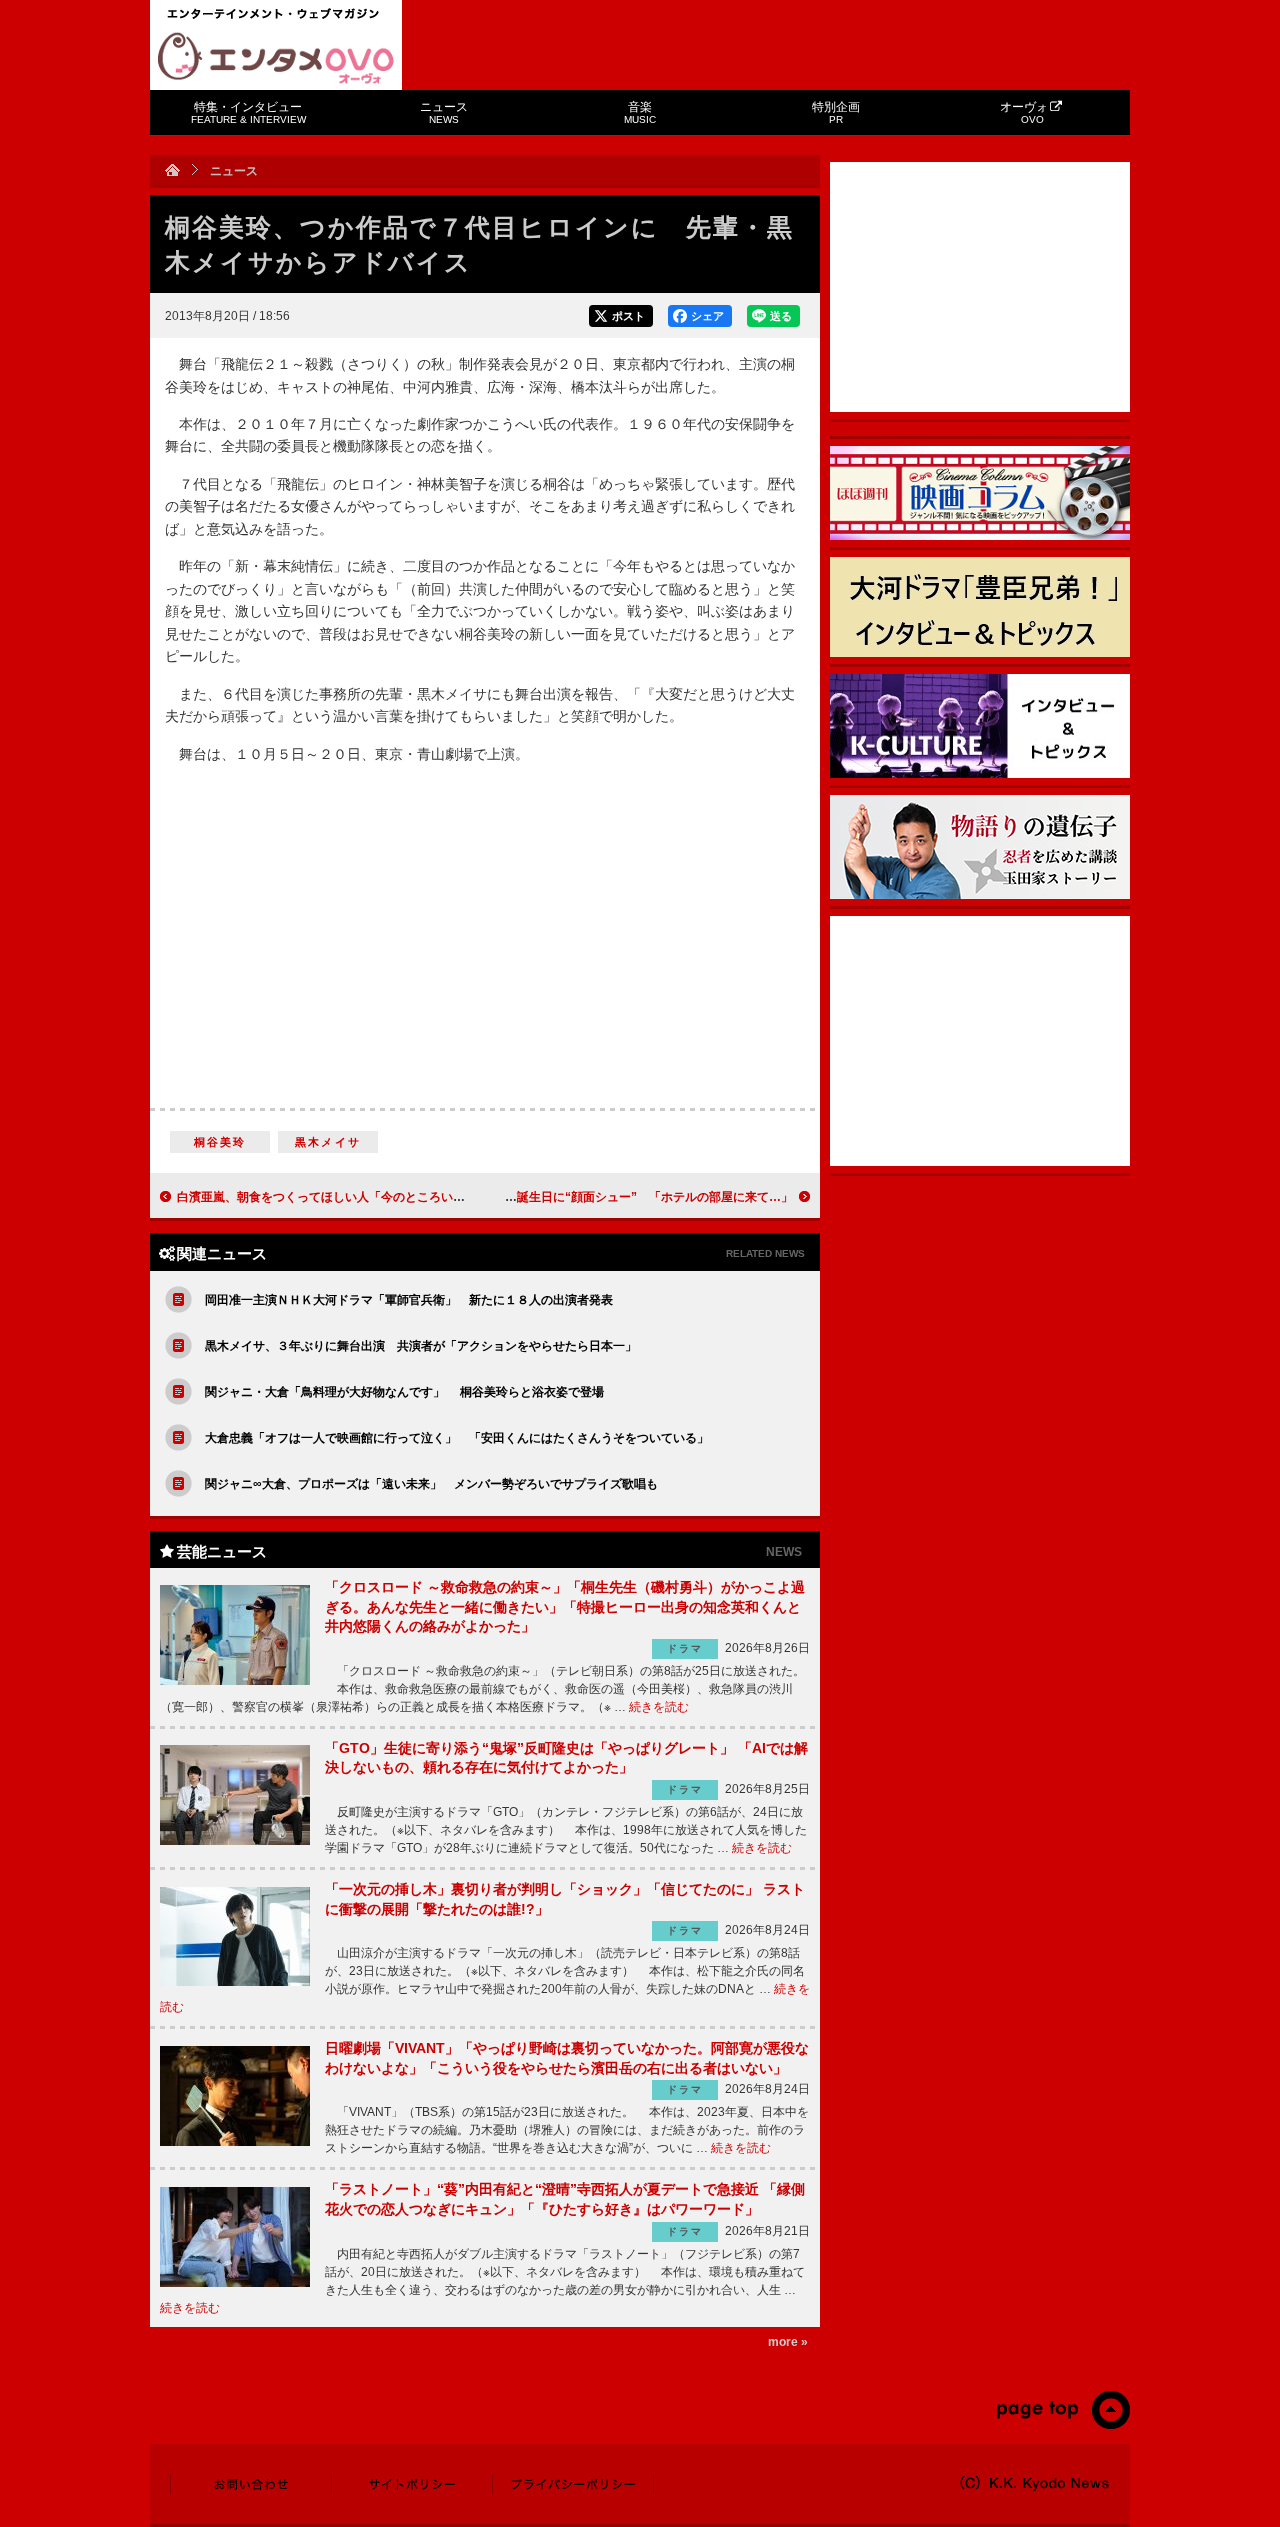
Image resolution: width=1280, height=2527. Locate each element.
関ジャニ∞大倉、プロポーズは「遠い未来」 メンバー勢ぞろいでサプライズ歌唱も (431, 1484)
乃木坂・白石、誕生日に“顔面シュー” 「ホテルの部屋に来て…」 (613, 1197)
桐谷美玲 (220, 1142)
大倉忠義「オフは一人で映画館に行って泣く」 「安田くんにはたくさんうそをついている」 (457, 1438)
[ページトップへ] (1062, 2425)
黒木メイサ (328, 1142)
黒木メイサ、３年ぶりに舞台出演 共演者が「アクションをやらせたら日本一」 (421, 1346)
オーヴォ (1024, 112)
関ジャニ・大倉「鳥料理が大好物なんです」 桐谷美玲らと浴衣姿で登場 (404, 1392)
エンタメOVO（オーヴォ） (276, 58)
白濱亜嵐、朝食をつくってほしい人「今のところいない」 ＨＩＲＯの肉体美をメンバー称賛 (429, 1197)
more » (788, 2342)
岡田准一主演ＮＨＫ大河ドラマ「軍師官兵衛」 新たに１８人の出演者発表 (409, 1300)
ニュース (444, 112)
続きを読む (659, 1707)
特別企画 (836, 112)
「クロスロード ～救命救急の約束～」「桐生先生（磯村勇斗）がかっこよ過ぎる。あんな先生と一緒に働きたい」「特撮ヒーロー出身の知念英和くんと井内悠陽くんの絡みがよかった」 (565, 1606)
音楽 (640, 112)
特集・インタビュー (248, 112)
